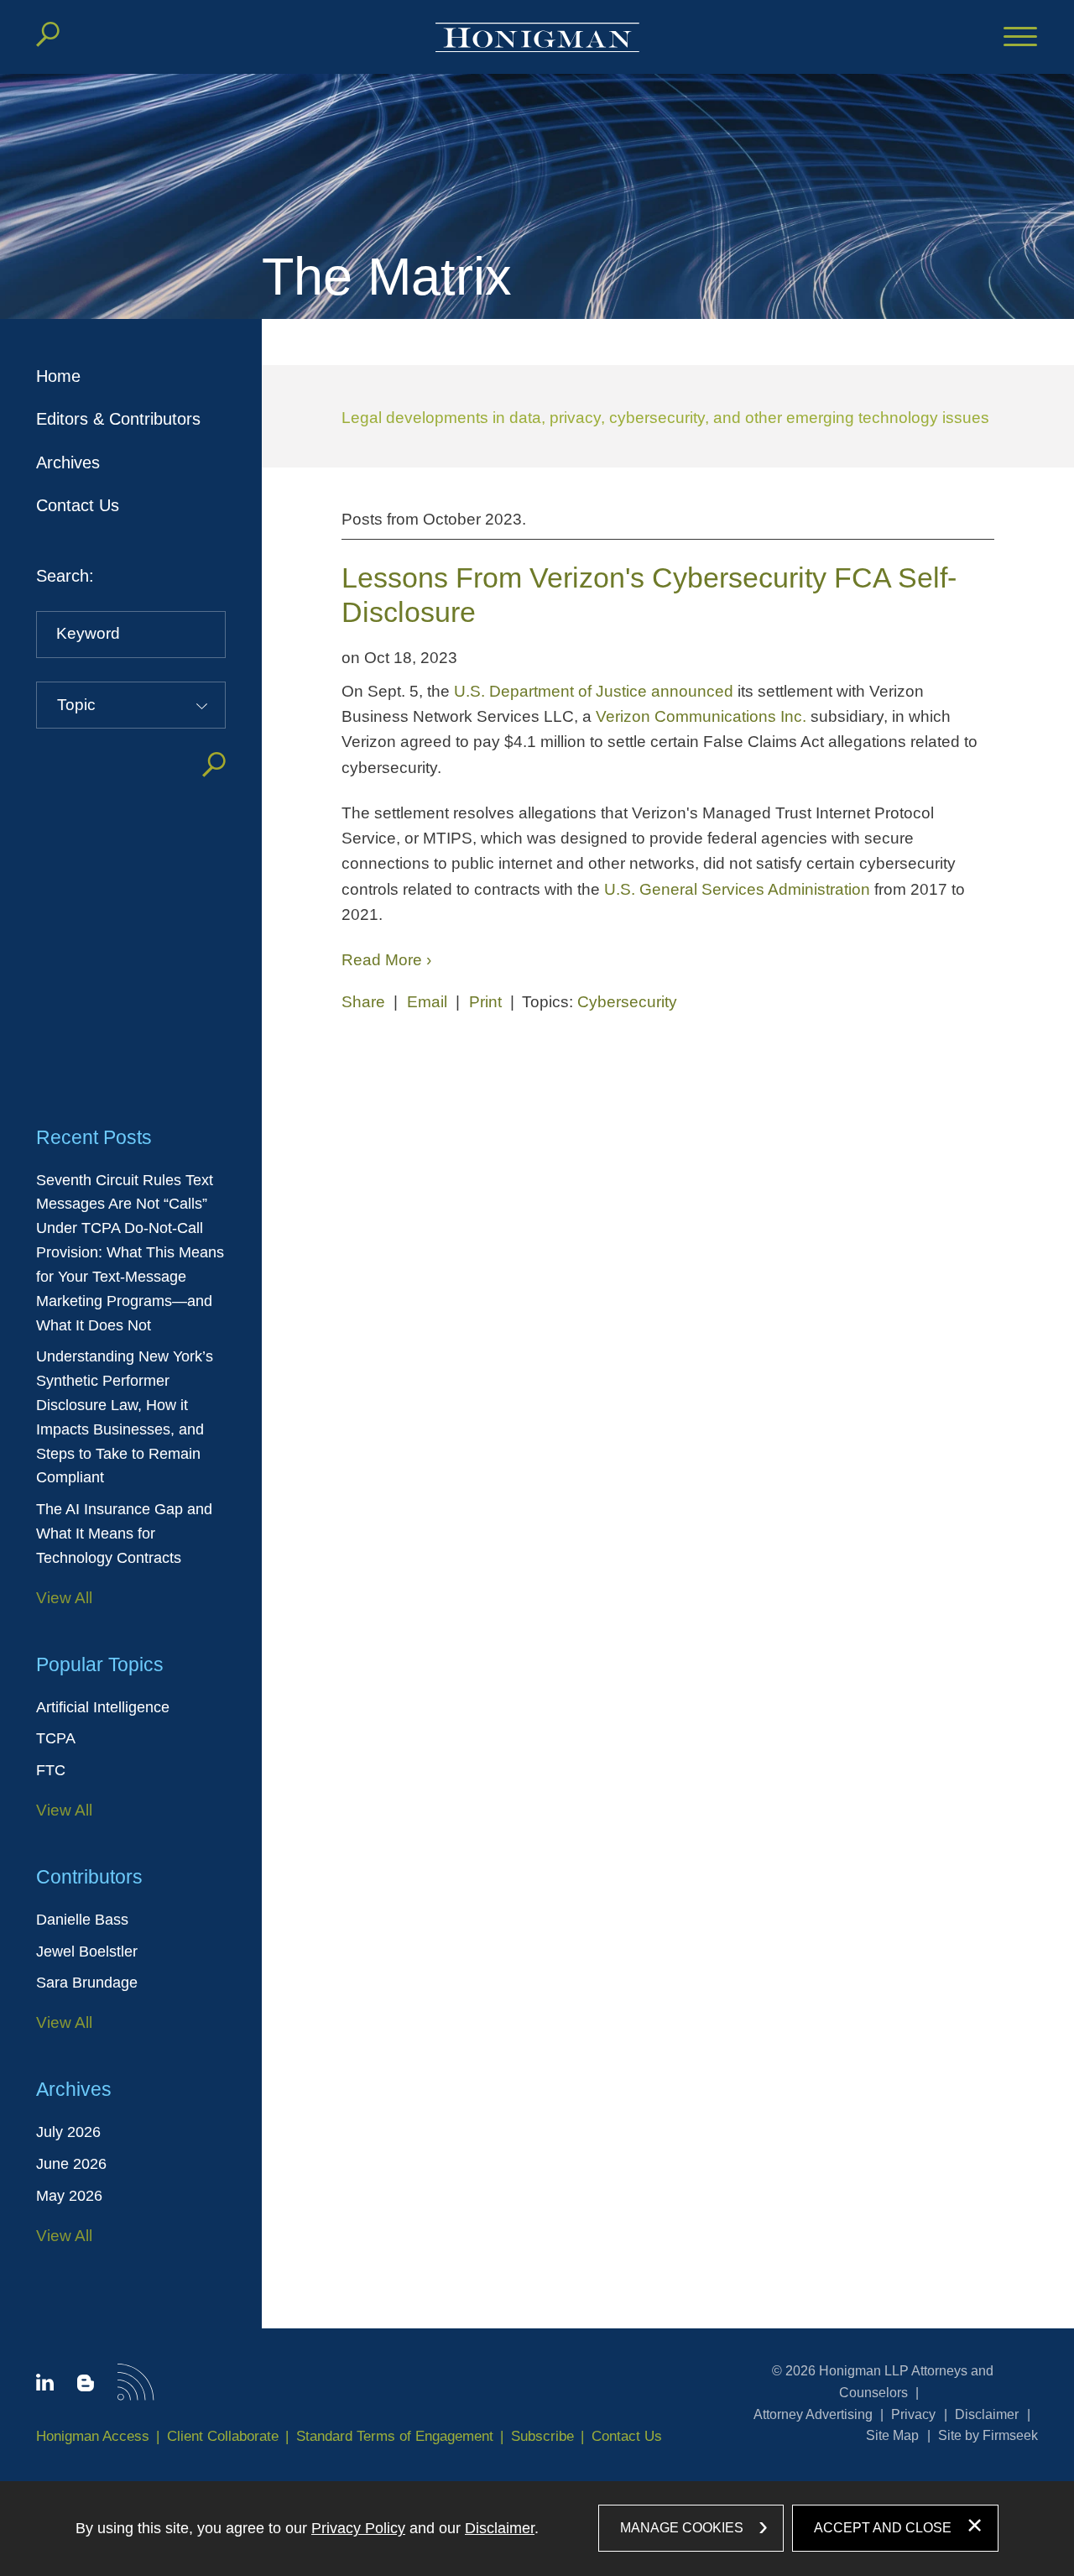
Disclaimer (987, 2414)
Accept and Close (883, 2528)
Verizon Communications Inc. (699, 716)
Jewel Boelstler (87, 1952)
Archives (68, 462)
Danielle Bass (82, 1920)
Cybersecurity (627, 1002)
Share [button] (363, 1002)
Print (485, 1002)
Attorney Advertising (813, 2414)
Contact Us (78, 505)
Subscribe (542, 2436)
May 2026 (69, 2196)
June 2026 (71, 2164)
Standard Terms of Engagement (395, 2436)
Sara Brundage (87, 1983)
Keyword (88, 633)
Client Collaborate (223, 2436)
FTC (51, 1770)
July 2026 (68, 2132)
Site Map (892, 2435)
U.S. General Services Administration (737, 889)
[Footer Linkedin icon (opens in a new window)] (45, 2385)
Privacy (913, 2414)
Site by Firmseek (988, 2435)
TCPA (56, 1738)
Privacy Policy (358, 2528)
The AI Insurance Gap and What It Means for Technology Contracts (124, 1534)
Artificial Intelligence (103, 1707)
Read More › (386, 960)
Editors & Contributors (118, 419)
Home (58, 376)
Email (427, 1002)
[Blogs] (86, 2386)
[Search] (48, 34)
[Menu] (1020, 38)
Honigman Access (93, 2436)
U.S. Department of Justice (548, 691)
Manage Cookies (682, 2528)
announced (692, 691)
